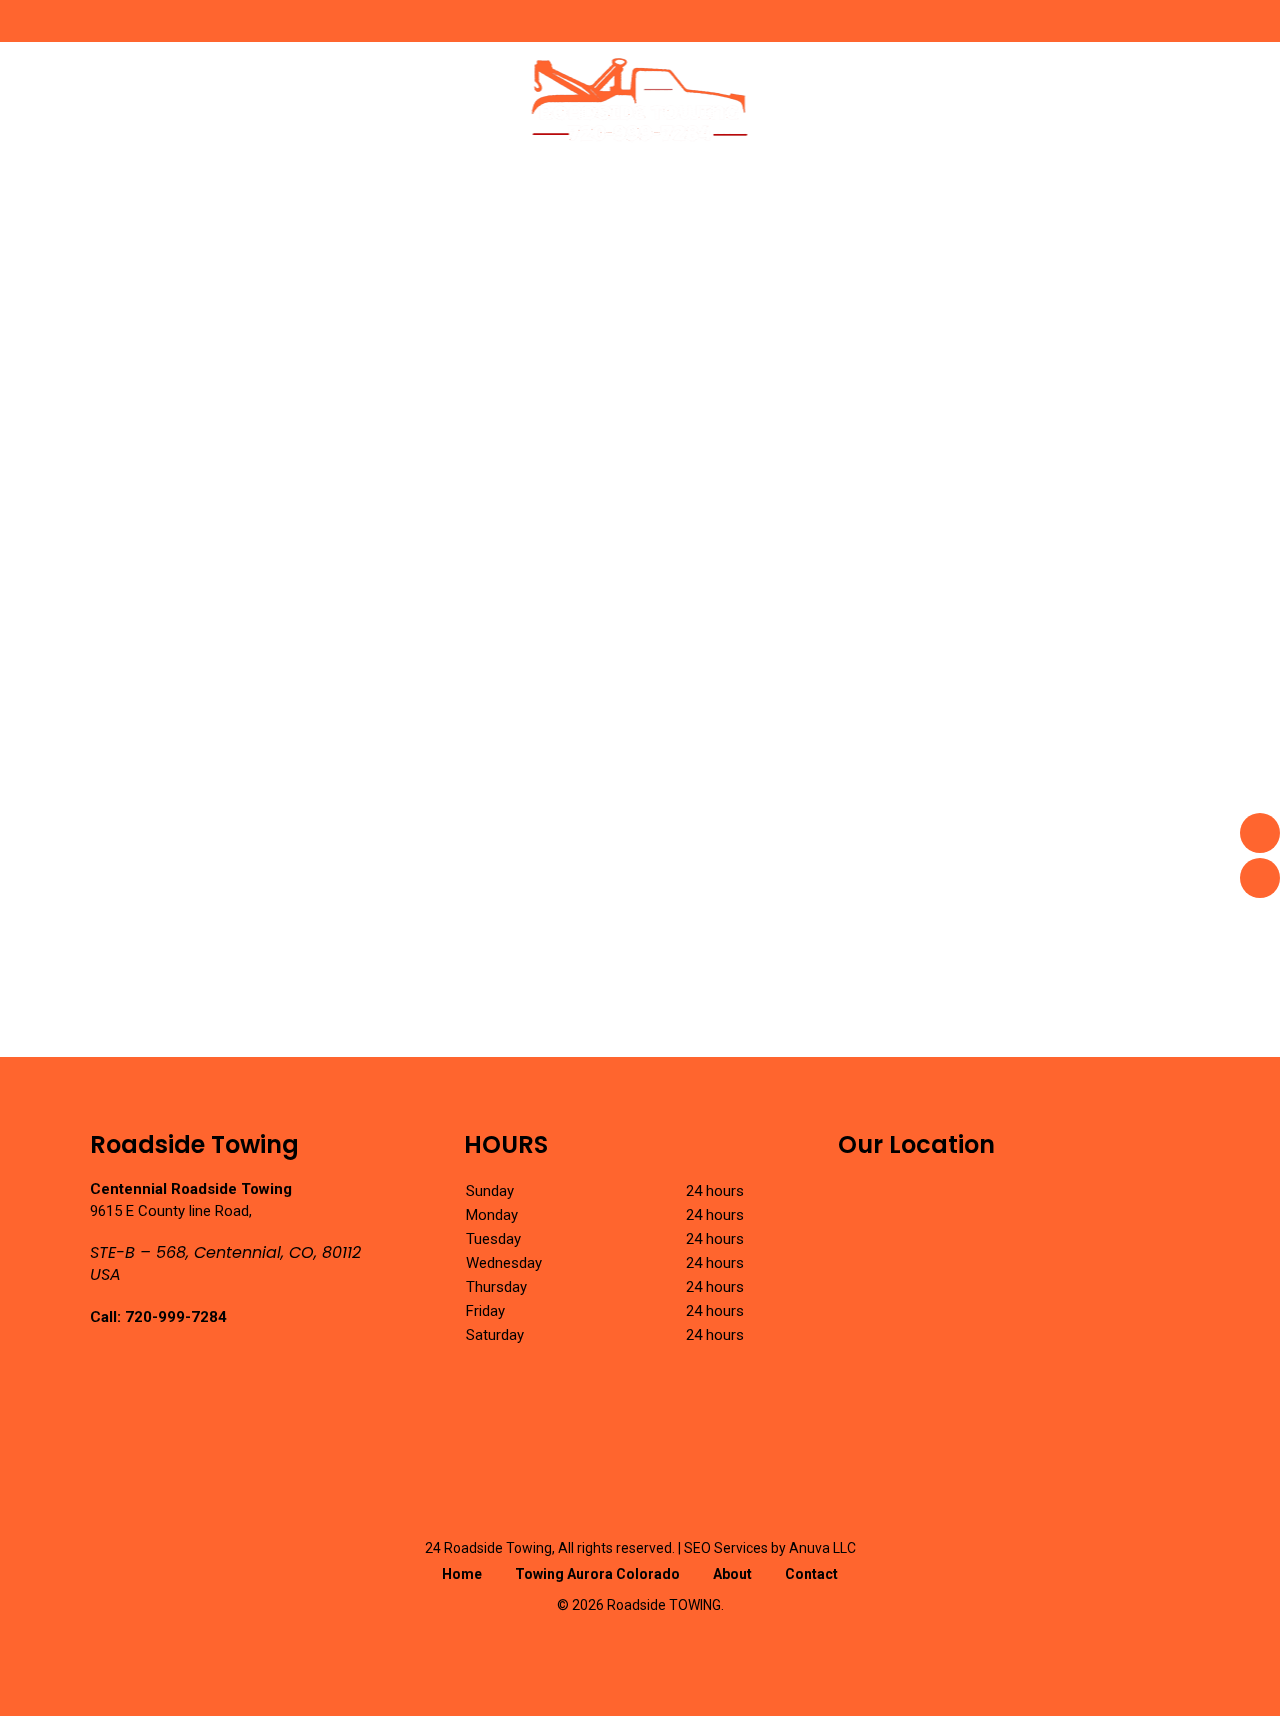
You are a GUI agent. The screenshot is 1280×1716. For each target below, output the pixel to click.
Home (462, 1574)
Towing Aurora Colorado (597, 1574)
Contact (811, 1574)
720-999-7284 (176, 1317)
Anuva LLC (822, 1548)
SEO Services (726, 1548)
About (732, 1574)
